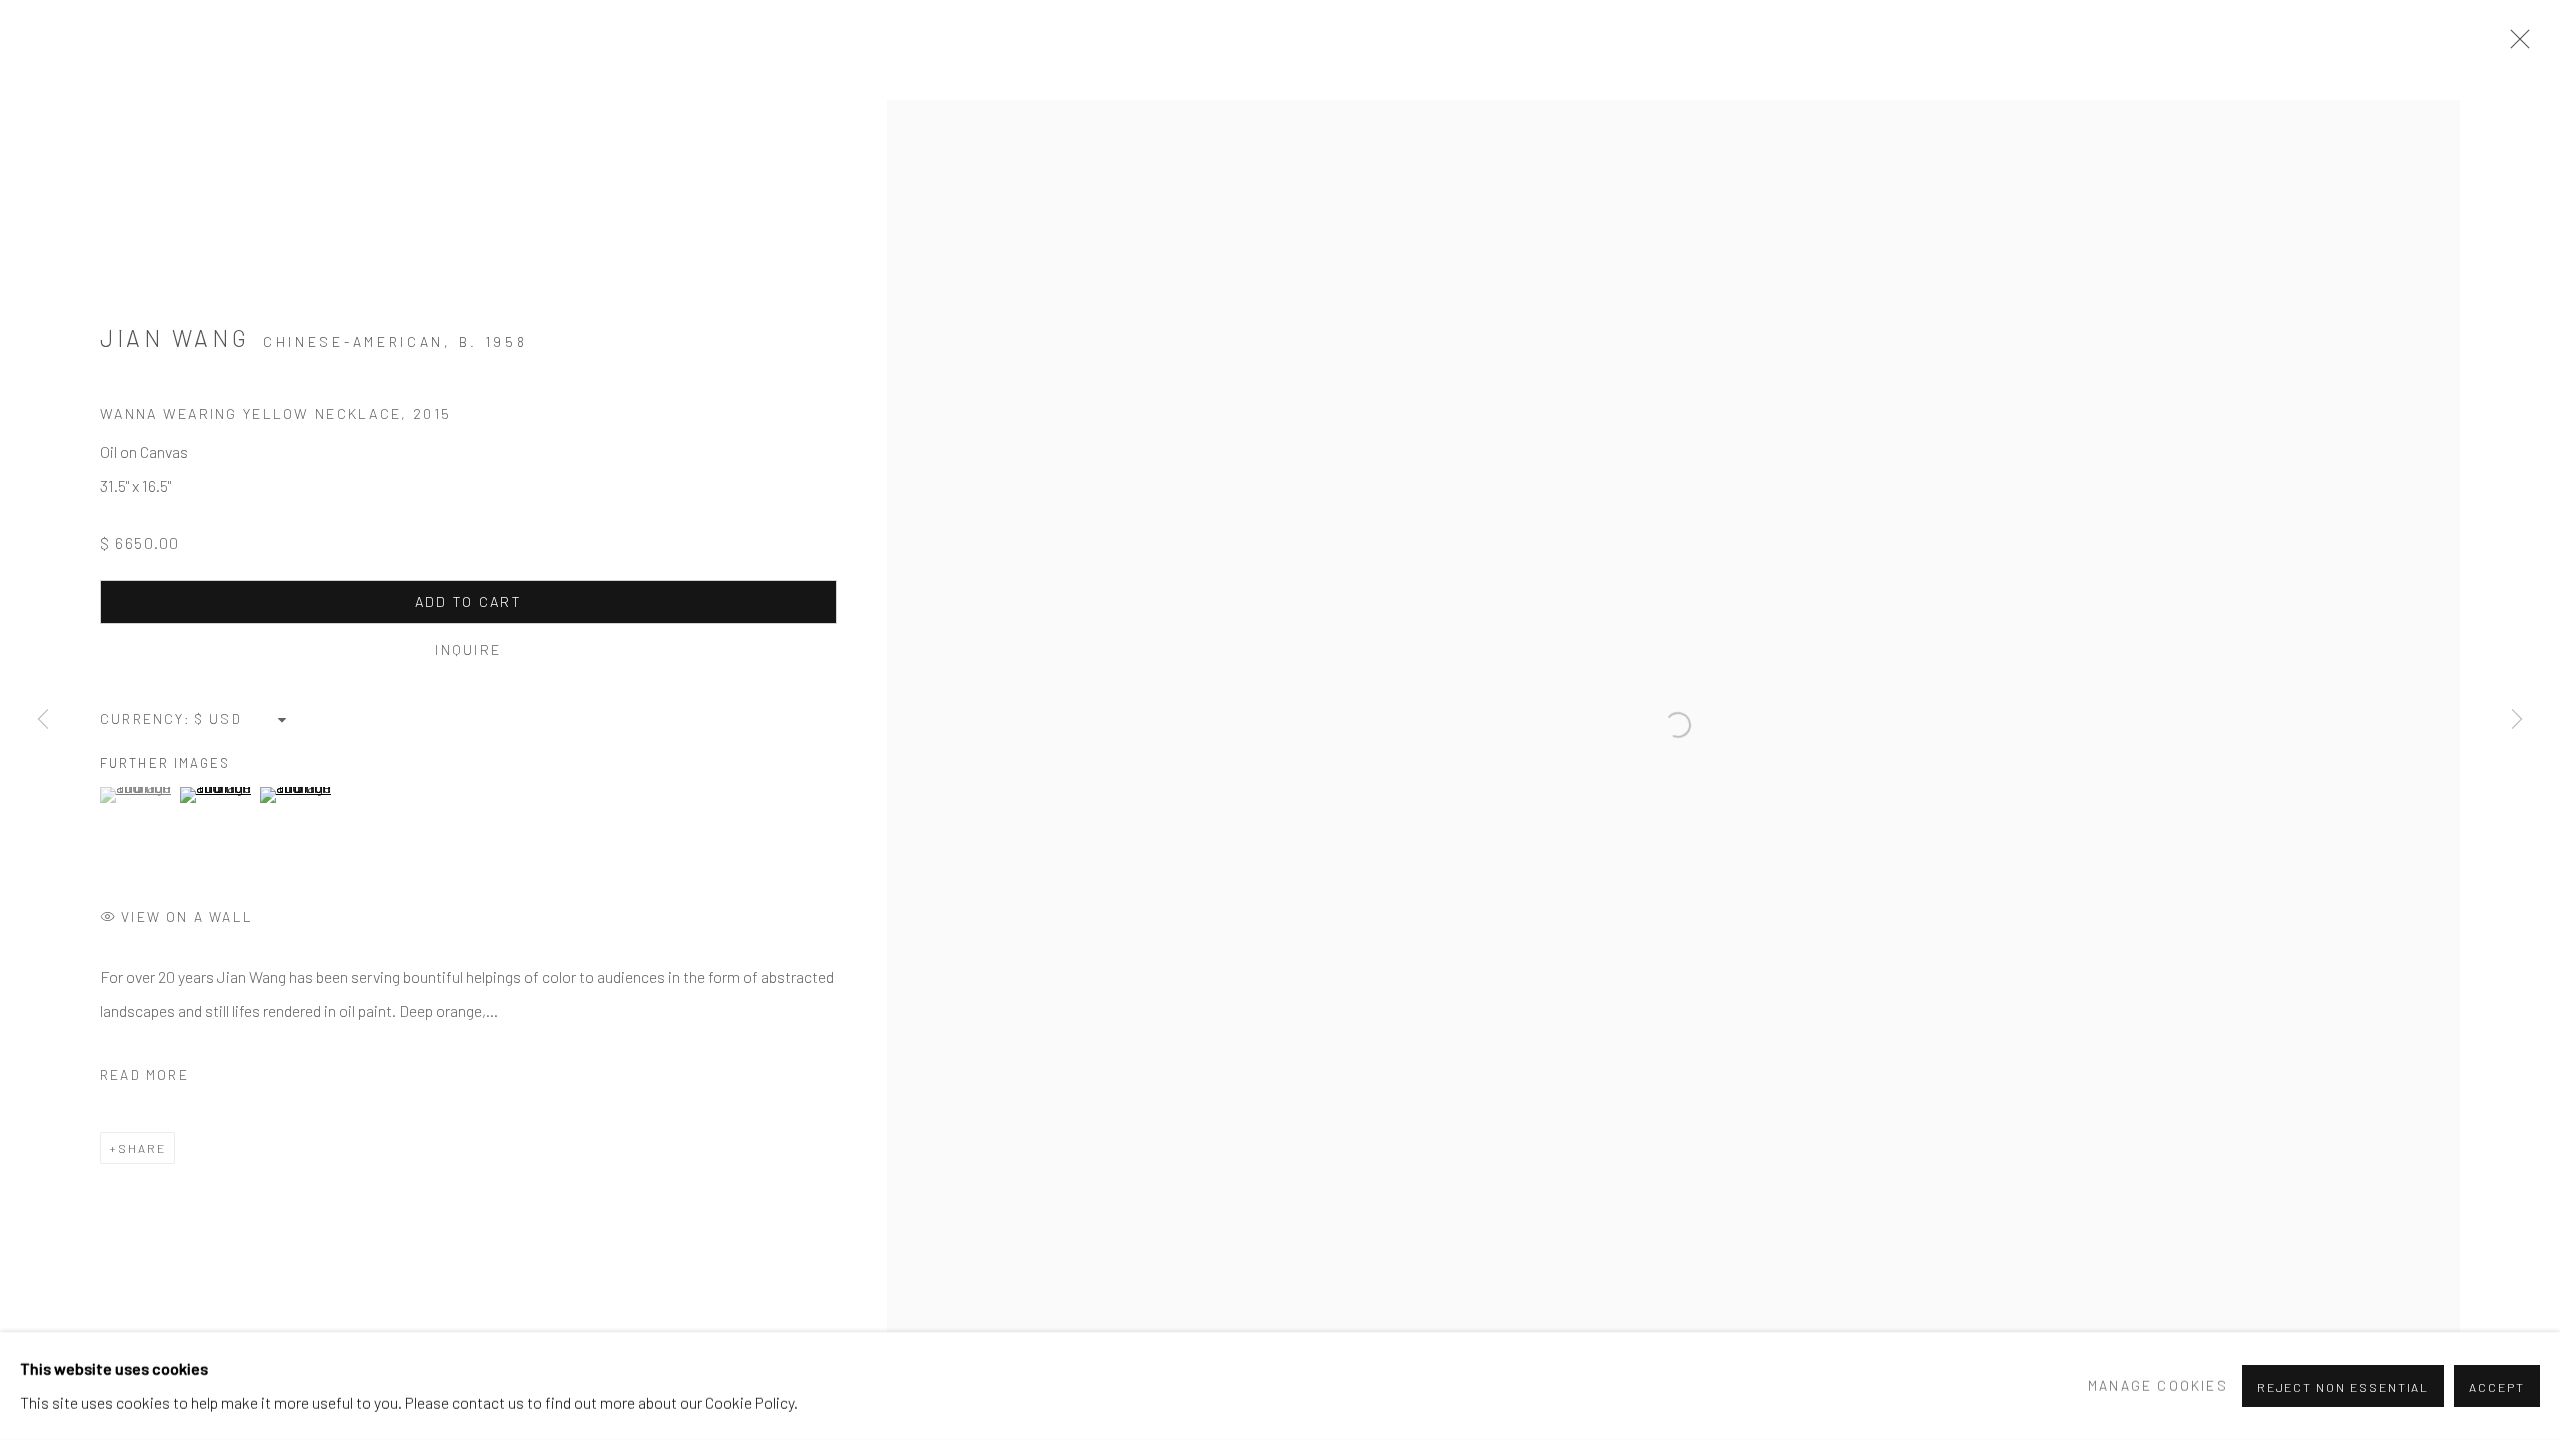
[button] (137, 795)
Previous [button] (43, 720)
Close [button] (2515, 45)
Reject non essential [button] (2343, 1387)
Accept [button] (2497, 1387)
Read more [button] (144, 1074)
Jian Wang (174, 338)
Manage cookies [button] (2158, 1385)
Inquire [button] (468, 649)
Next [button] (2517, 720)
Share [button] (142, 1148)
